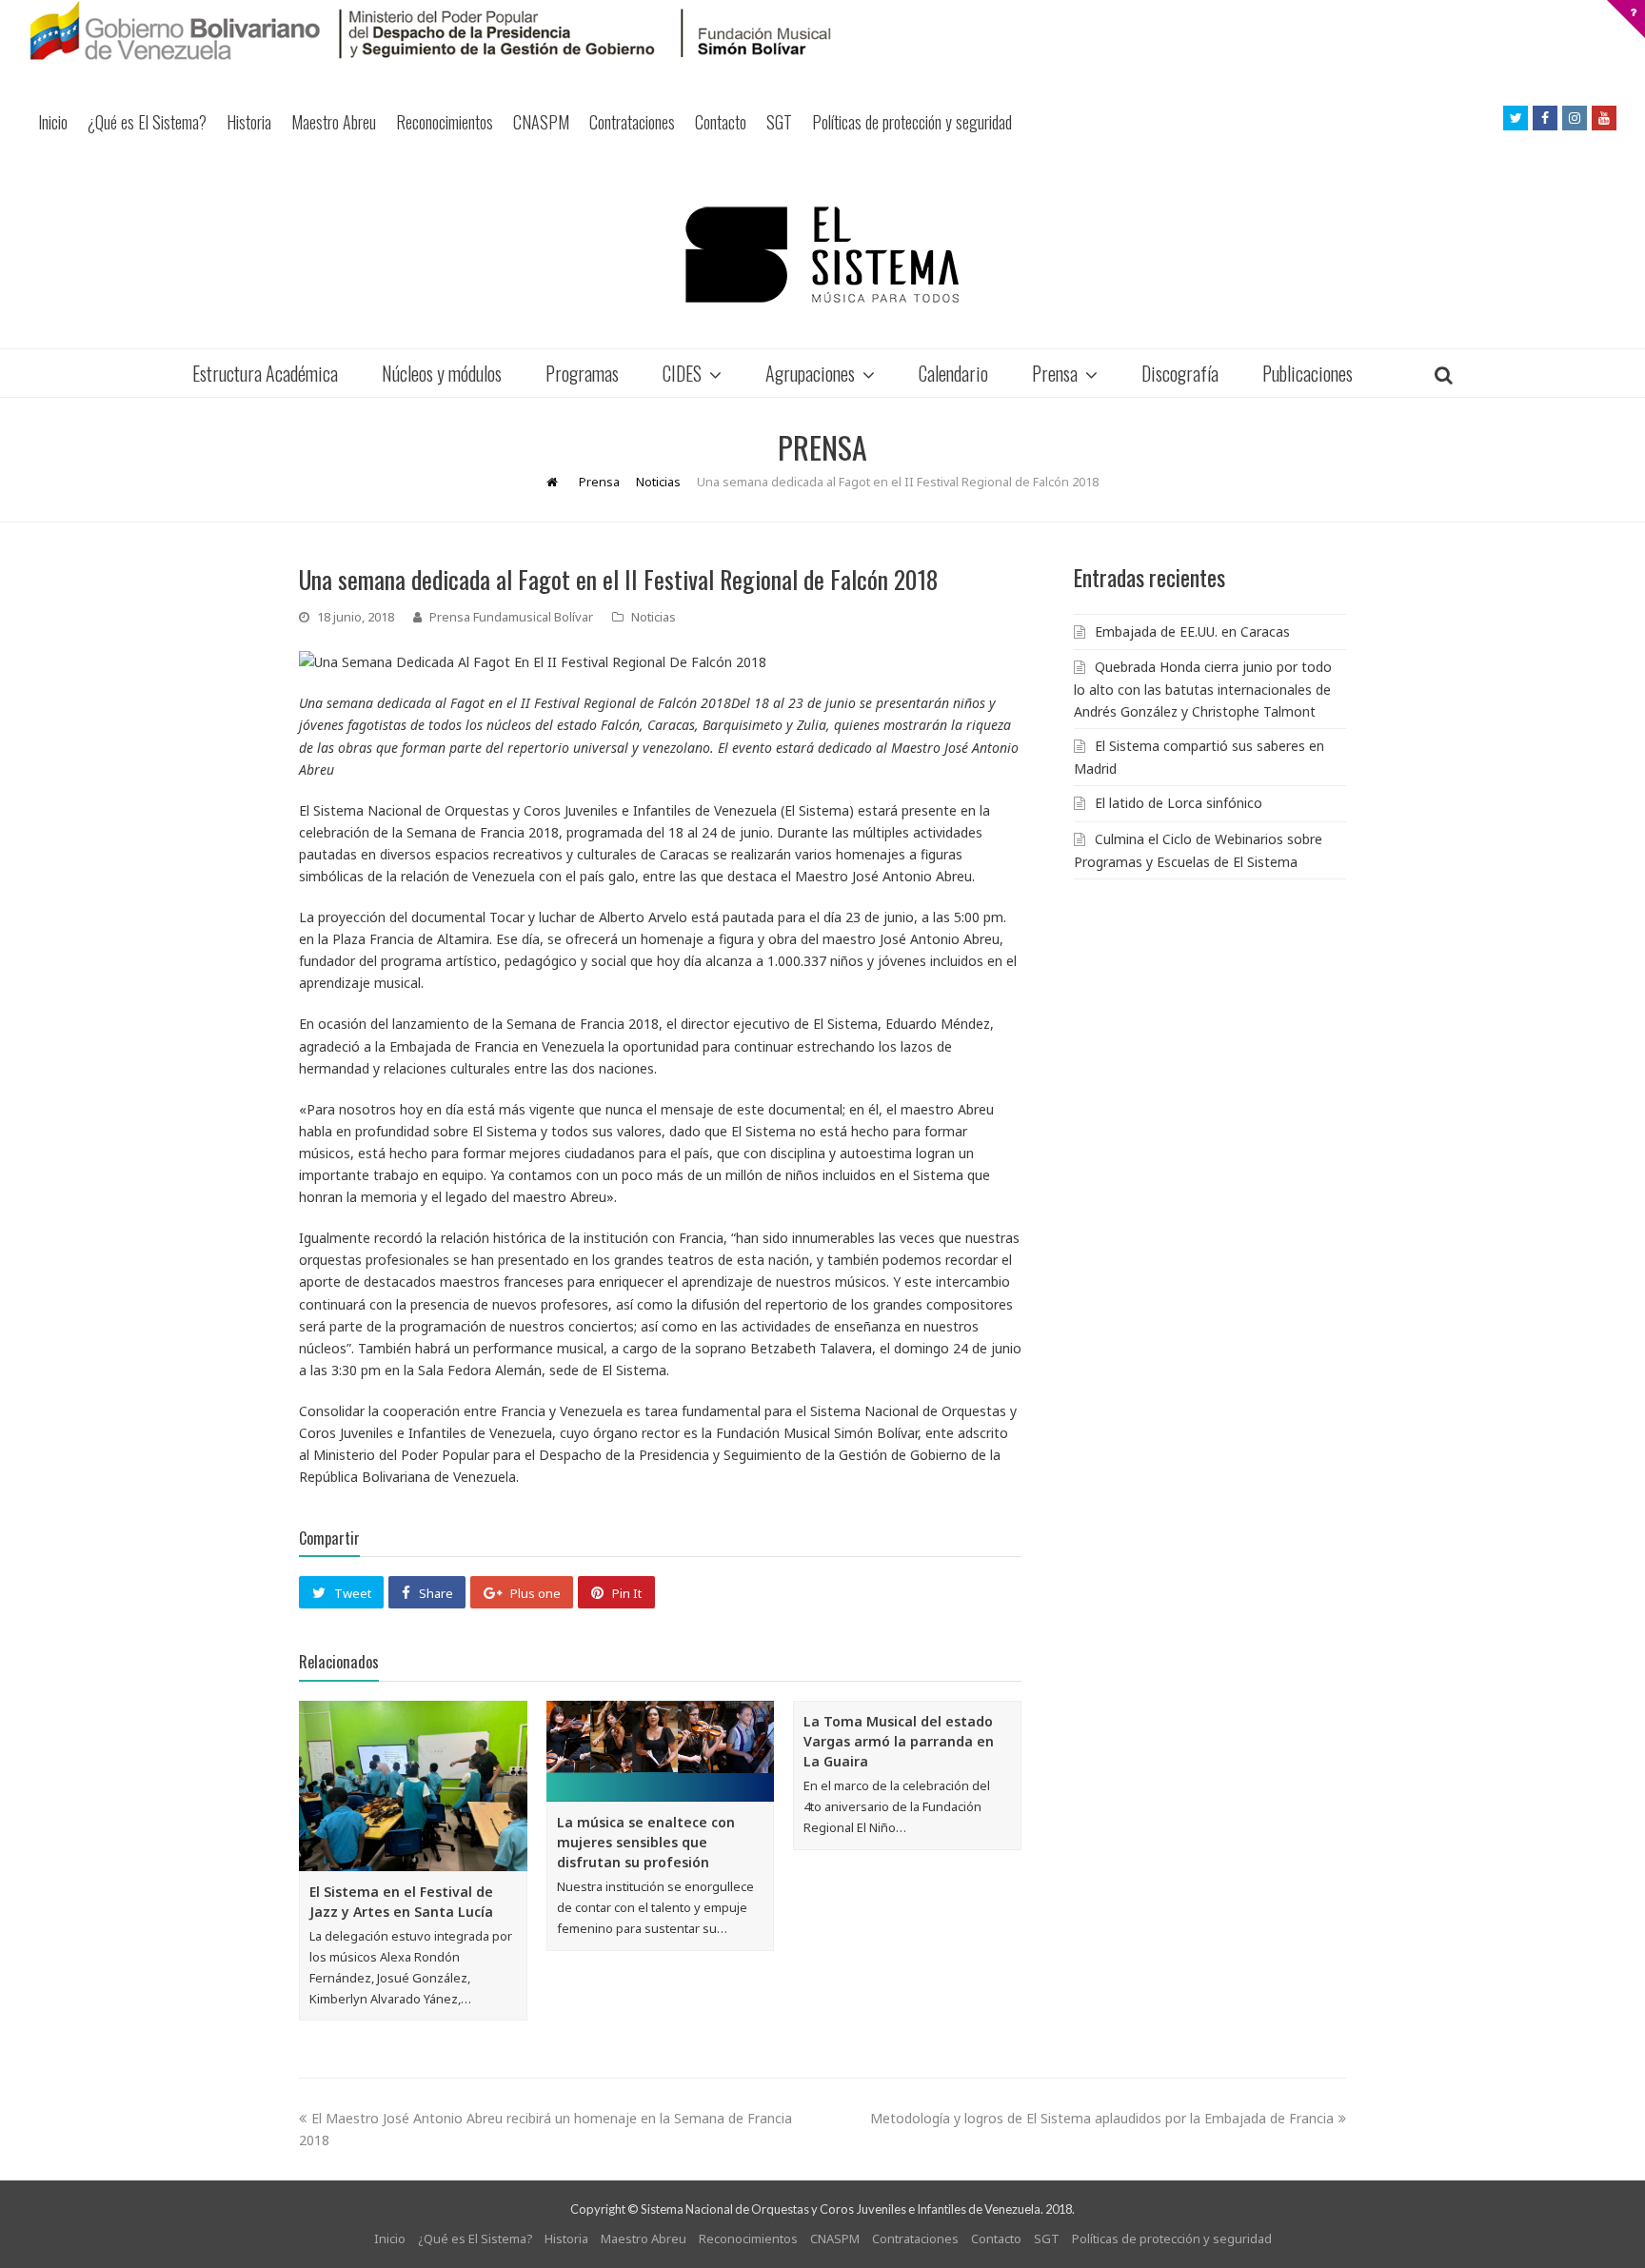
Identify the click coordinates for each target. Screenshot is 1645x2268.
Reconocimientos (445, 122)
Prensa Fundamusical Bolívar (511, 617)
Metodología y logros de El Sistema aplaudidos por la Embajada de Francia (1102, 2118)
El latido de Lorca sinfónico (1179, 803)
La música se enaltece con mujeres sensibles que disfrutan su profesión (646, 1842)
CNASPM (541, 122)
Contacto (721, 122)
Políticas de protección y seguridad (912, 122)
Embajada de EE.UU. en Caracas (1192, 631)
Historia (249, 122)
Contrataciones (632, 122)
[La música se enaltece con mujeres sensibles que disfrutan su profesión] (661, 1752)
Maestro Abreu (334, 122)
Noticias (654, 617)
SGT (779, 122)
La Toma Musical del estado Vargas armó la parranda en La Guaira (899, 1741)
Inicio (53, 122)
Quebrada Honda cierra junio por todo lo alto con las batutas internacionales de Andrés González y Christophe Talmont (1203, 689)
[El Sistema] (822, 255)
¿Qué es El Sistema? (147, 122)
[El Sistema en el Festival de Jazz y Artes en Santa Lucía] (413, 1786)
